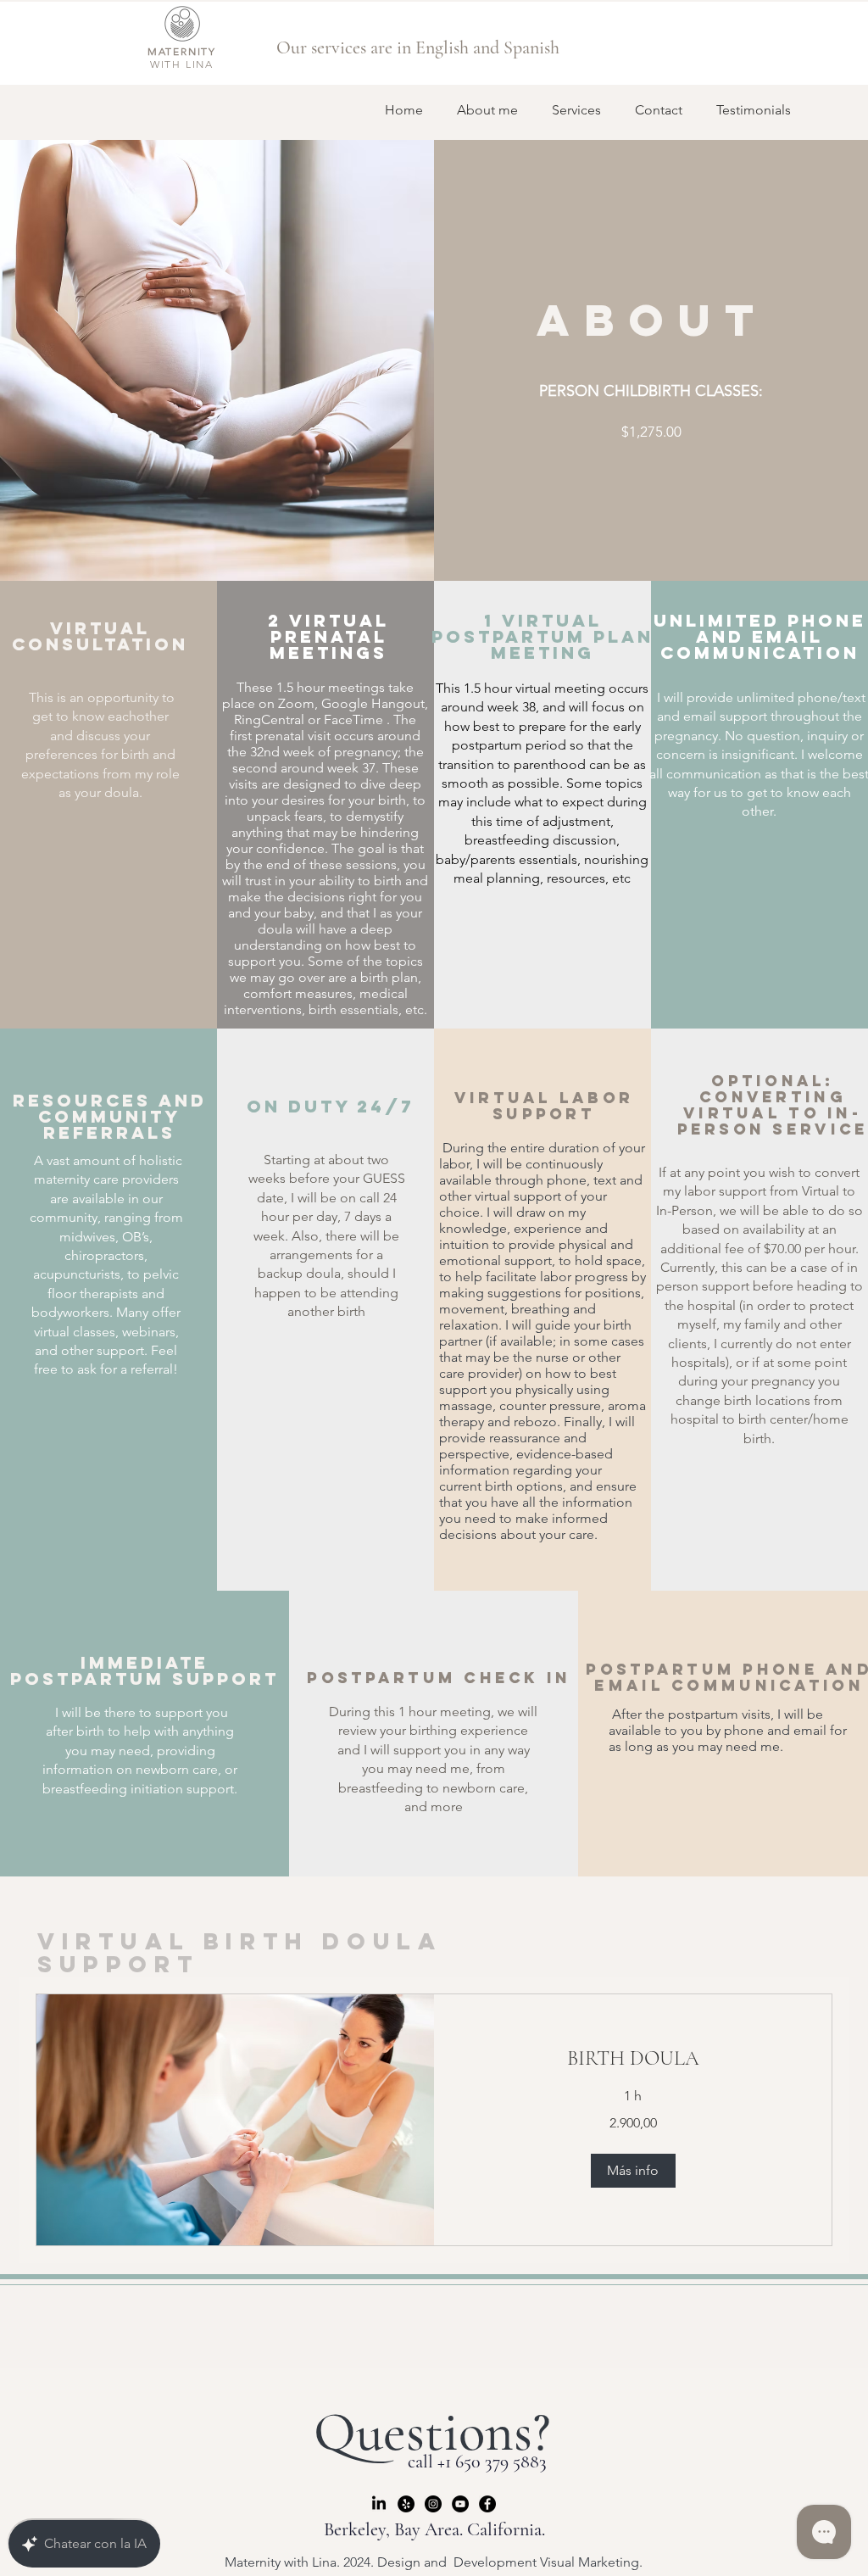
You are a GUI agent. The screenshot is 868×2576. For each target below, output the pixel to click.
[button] (633, 2171)
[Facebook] (487, 2504)
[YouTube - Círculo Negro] (460, 2504)
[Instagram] (433, 2504)
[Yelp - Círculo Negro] (406, 2504)
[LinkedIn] (379, 2504)
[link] (633, 2059)
